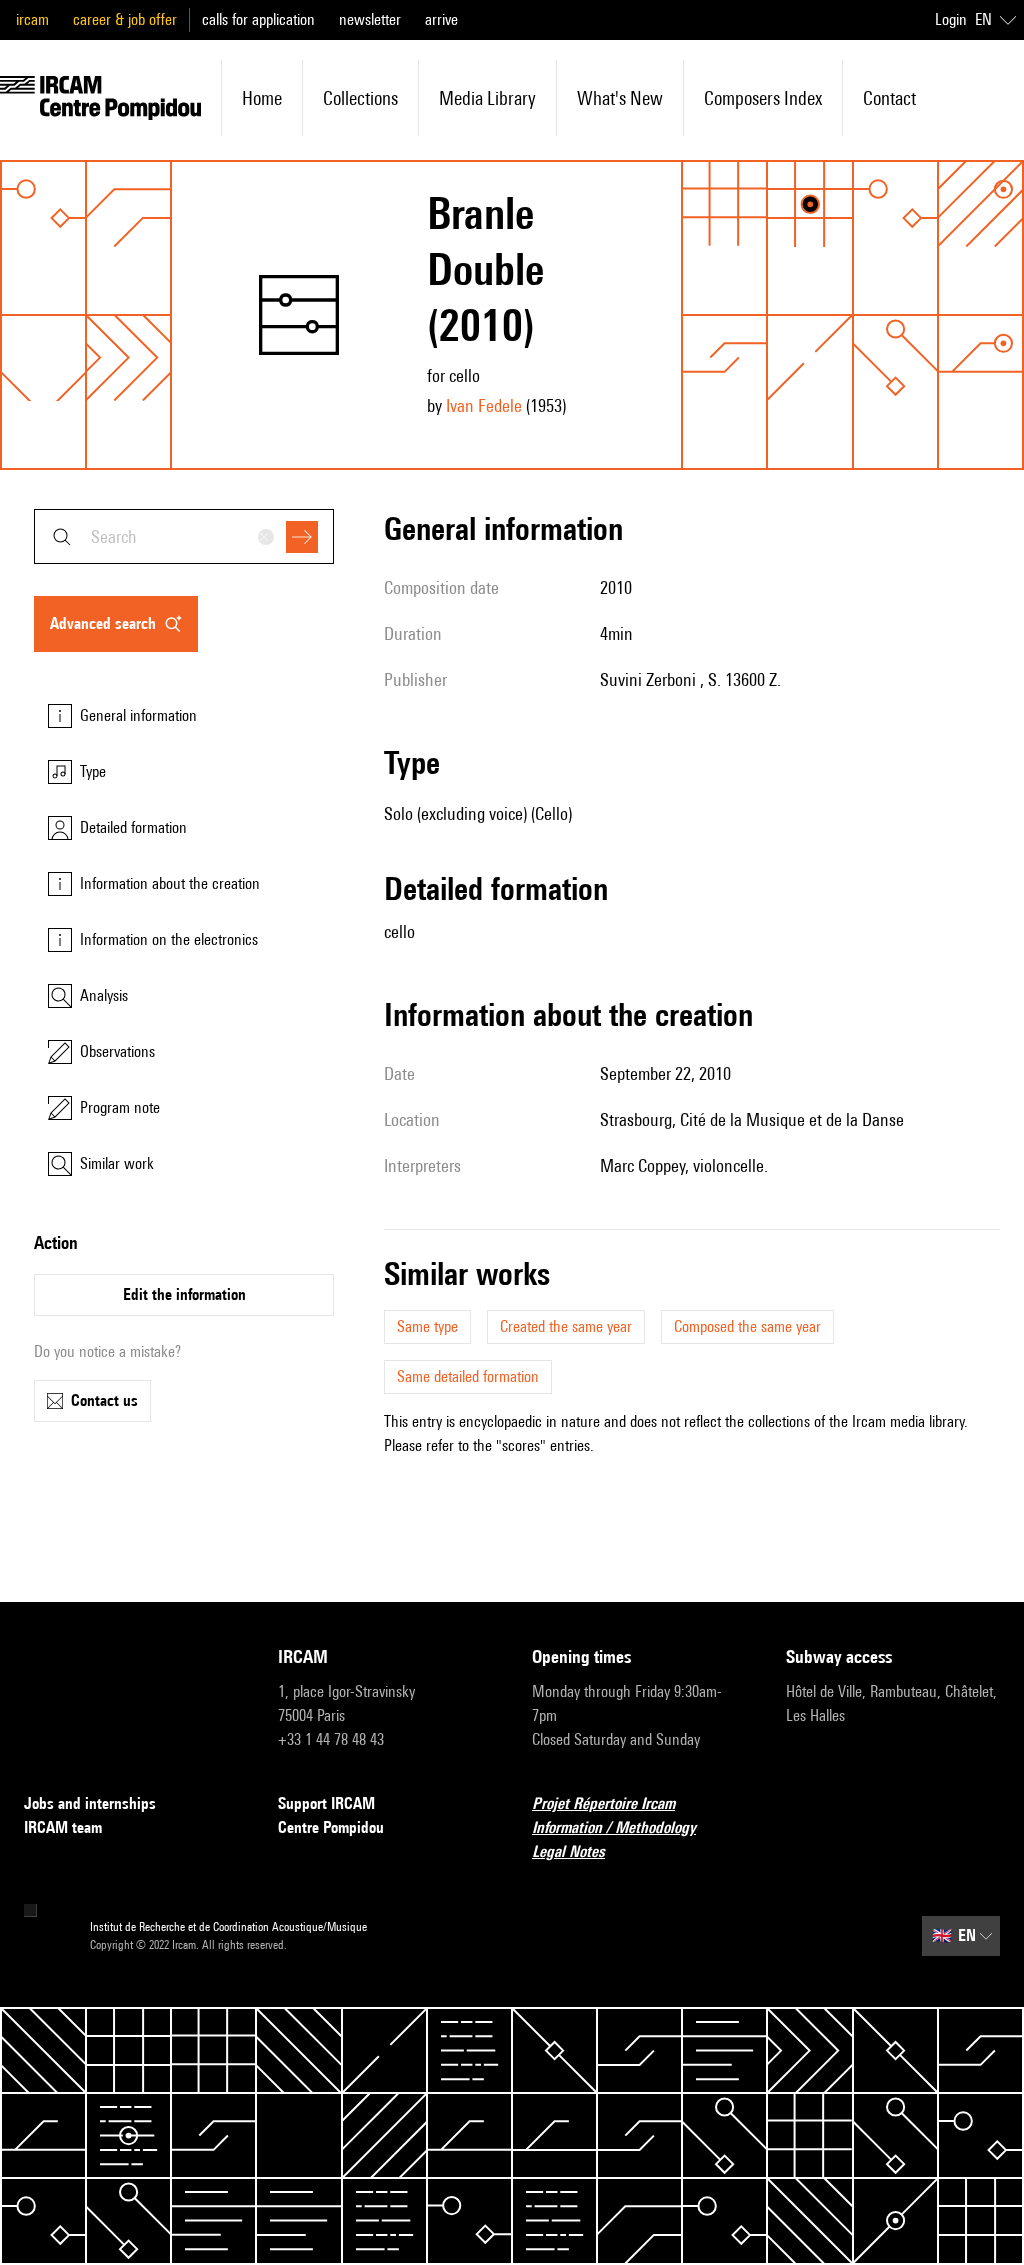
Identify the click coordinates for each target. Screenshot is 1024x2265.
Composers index (763, 98)
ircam (32, 19)
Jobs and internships (90, 1803)
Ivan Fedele (484, 405)
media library (487, 98)
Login (951, 19)
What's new (620, 98)
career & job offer (125, 19)
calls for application (258, 19)
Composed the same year (747, 1326)
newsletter (370, 19)
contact (889, 98)
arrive (441, 19)
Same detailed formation (468, 1376)
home (262, 98)
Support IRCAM (326, 1803)
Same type (427, 1326)
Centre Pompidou (331, 1827)
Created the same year (566, 1326)
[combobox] (184, 536)
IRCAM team (63, 1827)
